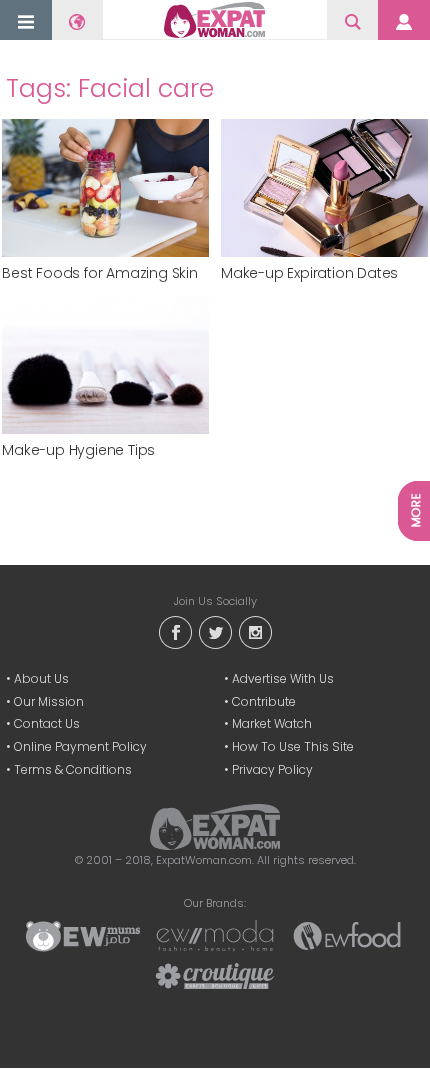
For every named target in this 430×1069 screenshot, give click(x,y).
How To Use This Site (293, 746)
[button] (26, 21)
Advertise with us (283, 678)
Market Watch (272, 723)
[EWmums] (83, 935)
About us (41, 678)
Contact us (47, 723)
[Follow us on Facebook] (175, 630)
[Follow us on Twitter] (215, 630)
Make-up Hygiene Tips (78, 450)
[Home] (215, 20)
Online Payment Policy (80, 746)
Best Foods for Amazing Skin (100, 273)
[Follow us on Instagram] (255, 630)
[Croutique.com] (215, 975)
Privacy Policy (272, 769)
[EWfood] (347, 935)
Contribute (264, 701)
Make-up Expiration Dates (309, 273)
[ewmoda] (215, 935)
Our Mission (49, 701)
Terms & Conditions (73, 769)
